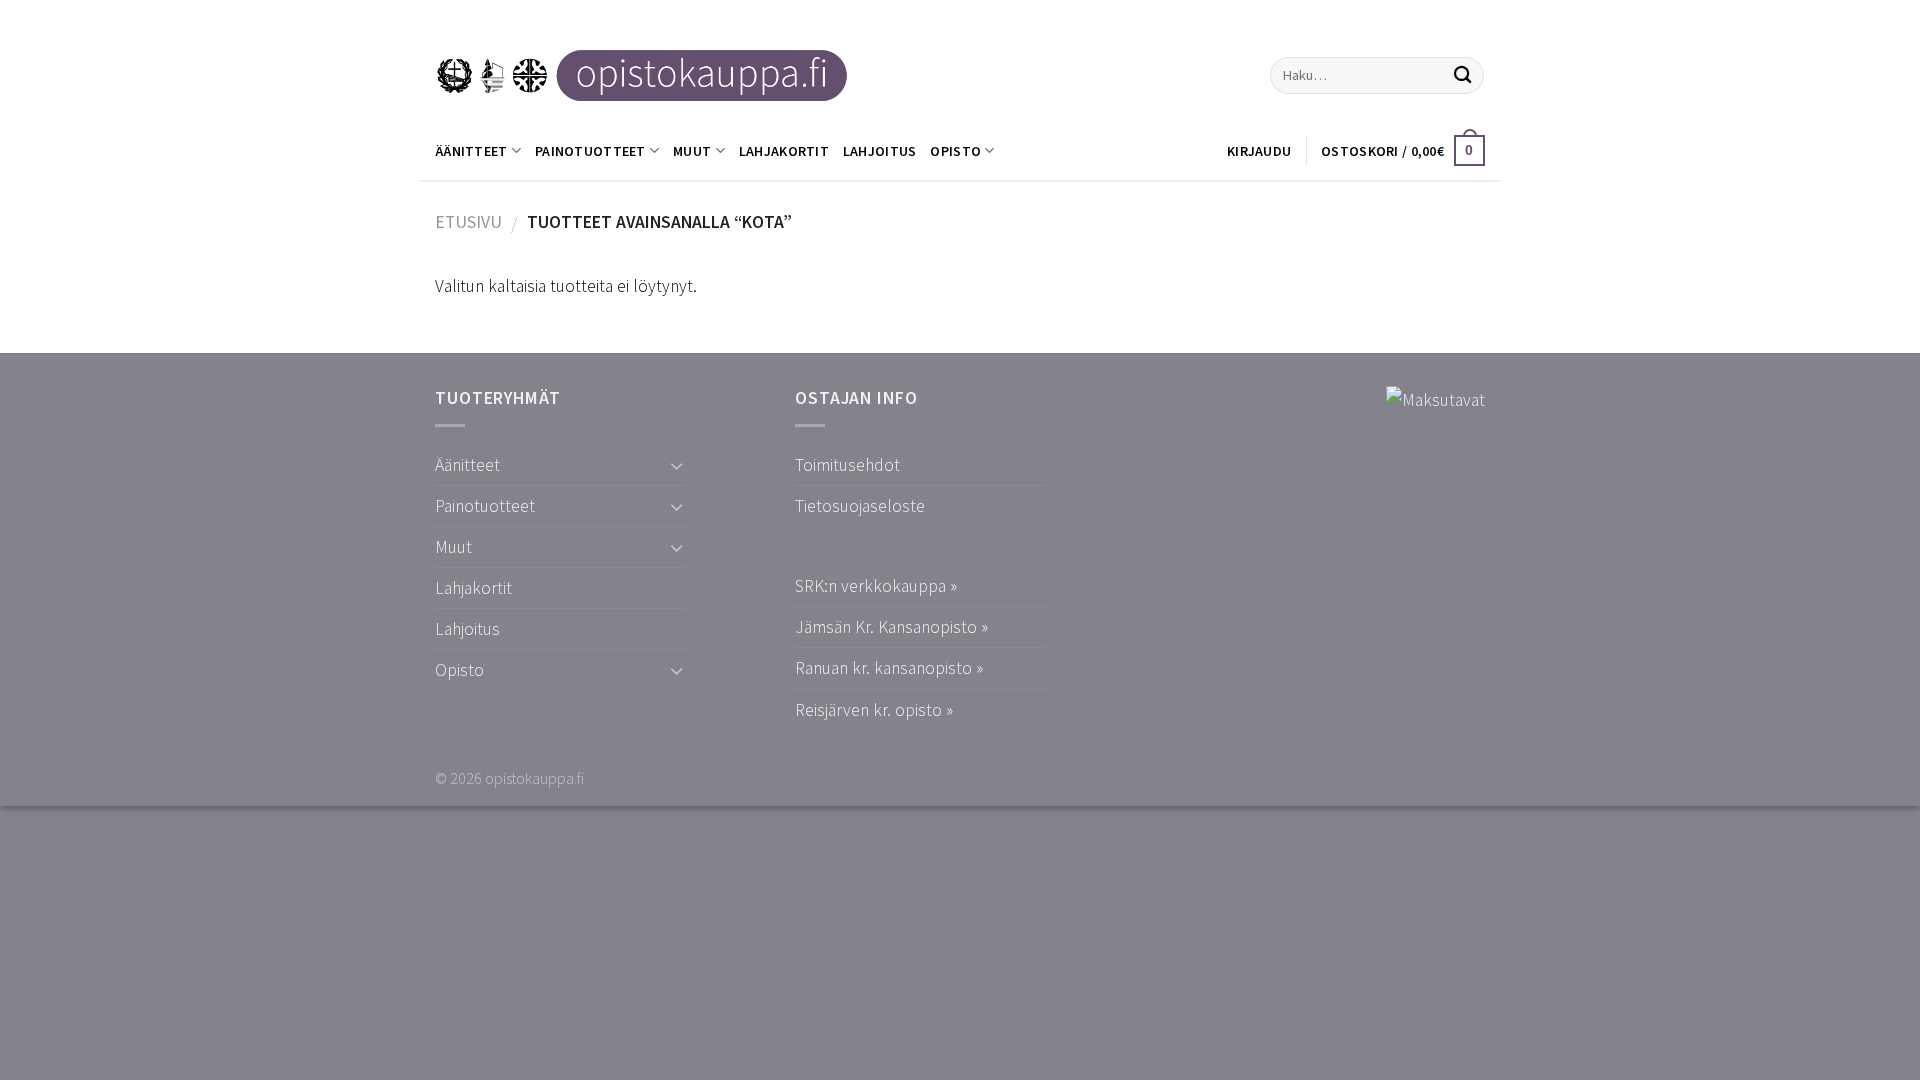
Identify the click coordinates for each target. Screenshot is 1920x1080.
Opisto (955, 151)
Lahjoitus (880, 151)
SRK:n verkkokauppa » (876, 586)
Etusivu (468, 222)
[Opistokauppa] (642, 75)
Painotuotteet (590, 151)
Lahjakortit (784, 151)
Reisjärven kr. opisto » (874, 710)
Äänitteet (471, 151)
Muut (692, 151)
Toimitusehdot (847, 465)
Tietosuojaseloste (860, 506)
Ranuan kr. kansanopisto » (889, 668)
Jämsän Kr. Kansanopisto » (891, 627)
